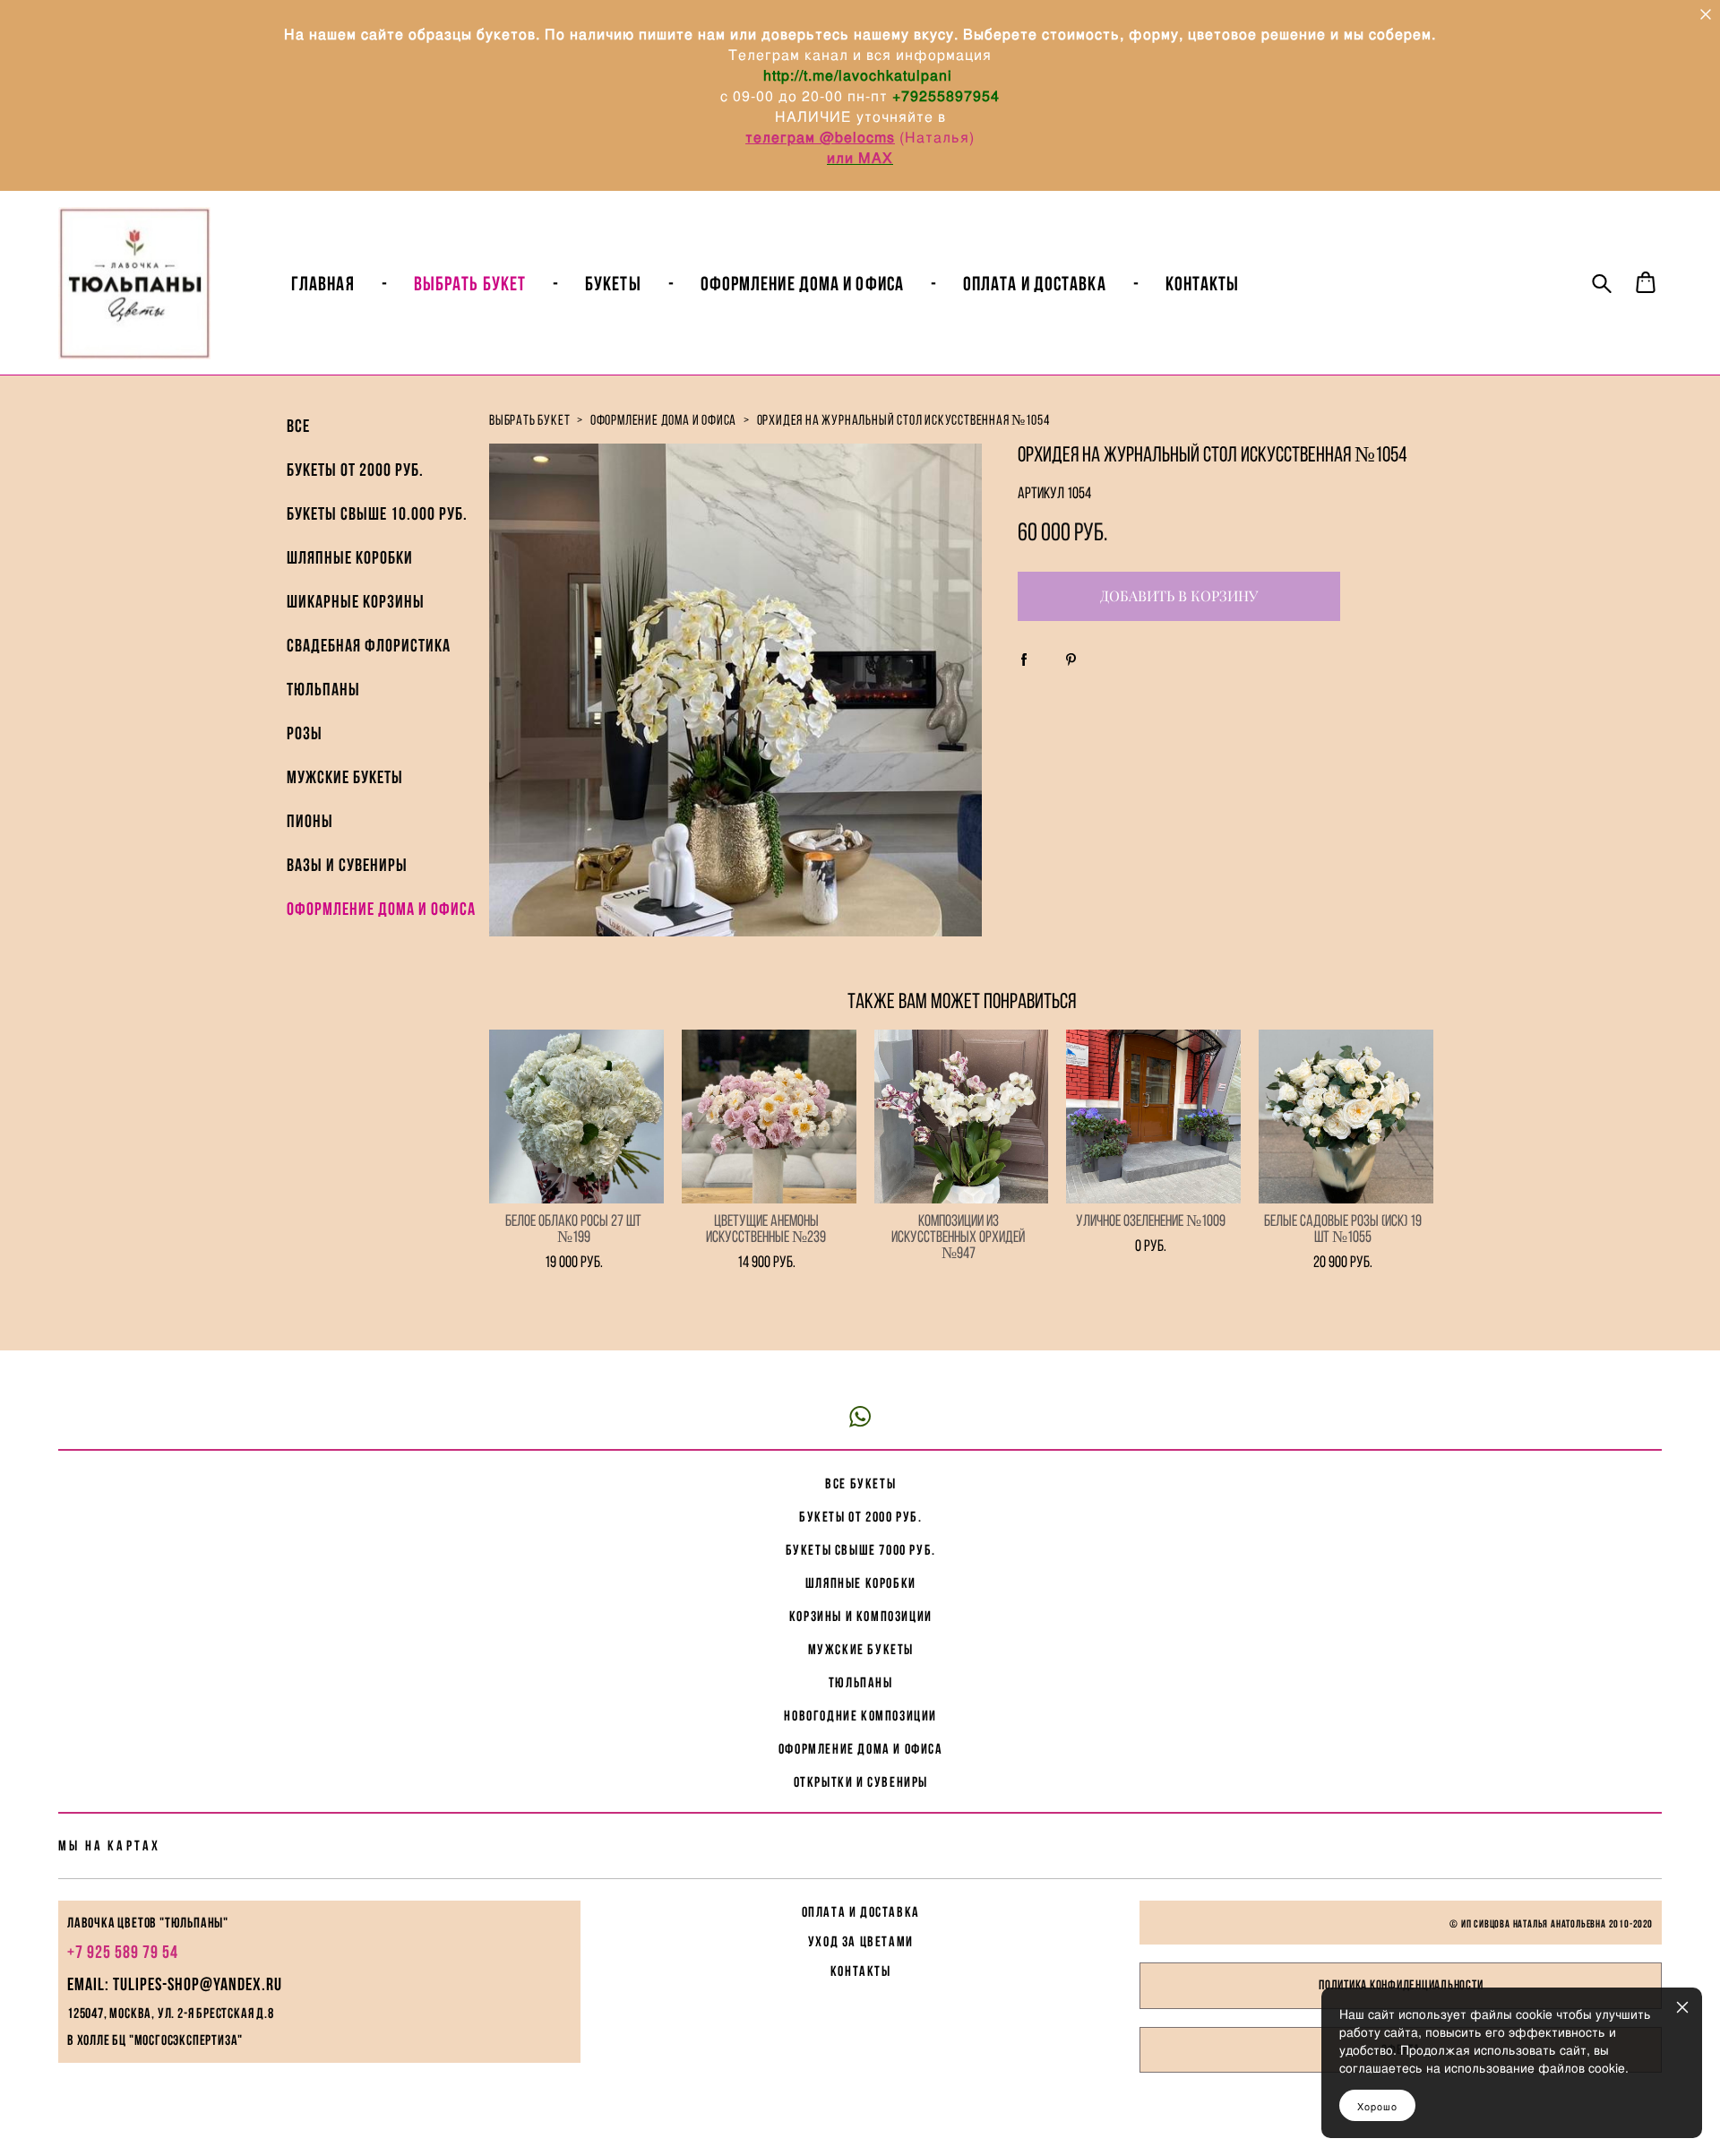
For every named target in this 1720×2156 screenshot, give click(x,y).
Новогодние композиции (860, 1716)
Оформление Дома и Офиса (802, 283)
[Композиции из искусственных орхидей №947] (962, 1117)
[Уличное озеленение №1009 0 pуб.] (1153, 1117)
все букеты (860, 1483)
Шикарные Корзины (356, 601)
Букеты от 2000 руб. (355, 470)
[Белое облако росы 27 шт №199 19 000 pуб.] (576, 1117)
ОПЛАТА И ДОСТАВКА (861, 1912)
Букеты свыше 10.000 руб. (377, 513)
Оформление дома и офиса (381, 909)
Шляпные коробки (350, 557)
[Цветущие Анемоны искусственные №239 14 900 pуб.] (769, 1117)
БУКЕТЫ (613, 283)
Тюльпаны (323, 689)
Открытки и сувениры (861, 1782)
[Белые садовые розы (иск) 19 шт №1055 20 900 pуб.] (1346, 1117)
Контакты (1203, 283)
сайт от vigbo (860, 2113)
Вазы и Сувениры (347, 865)
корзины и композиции (861, 1616)
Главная (323, 283)
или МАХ (860, 157)
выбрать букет (529, 420)
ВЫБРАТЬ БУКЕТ (470, 283)
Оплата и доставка (1035, 283)
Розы (305, 733)
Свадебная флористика (369, 645)
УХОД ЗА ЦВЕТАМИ (861, 1941)
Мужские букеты (345, 777)
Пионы (310, 821)
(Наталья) (937, 137)
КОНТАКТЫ (861, 1971)
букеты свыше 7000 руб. (861, 1550)
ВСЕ (298, 426)
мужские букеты (861, 1649)
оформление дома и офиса (663, 420)
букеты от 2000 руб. (860, 1517)
